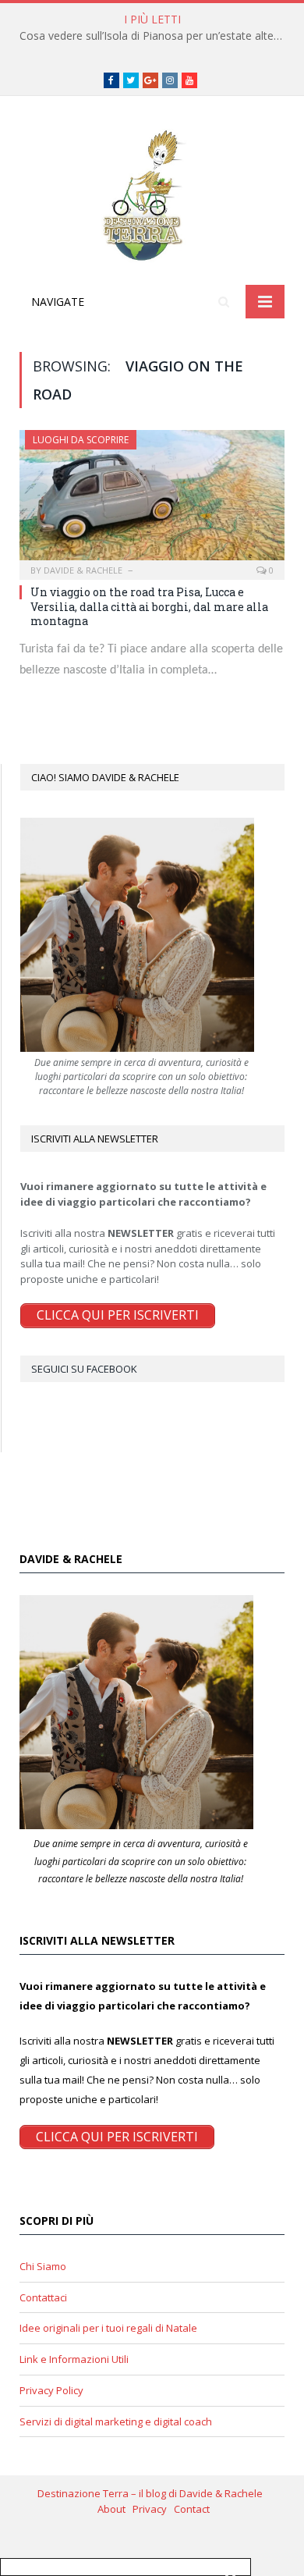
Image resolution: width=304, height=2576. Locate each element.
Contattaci (43, 2297)
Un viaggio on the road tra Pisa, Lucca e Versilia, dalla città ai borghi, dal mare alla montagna (149, 606)
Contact (192, 2509)
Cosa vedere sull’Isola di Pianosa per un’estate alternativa (156, 36)
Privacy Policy (51, 2390)
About (115, 2509)
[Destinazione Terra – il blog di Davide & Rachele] (152, 193)
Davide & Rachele (83, 570)
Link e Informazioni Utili (74, 2359)
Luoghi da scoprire (81, 440)
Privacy (153, 2509)
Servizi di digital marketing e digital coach (116, 2421)
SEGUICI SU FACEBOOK (84, 1369)
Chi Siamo (43, 2266)
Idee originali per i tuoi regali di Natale (108, 2328)
